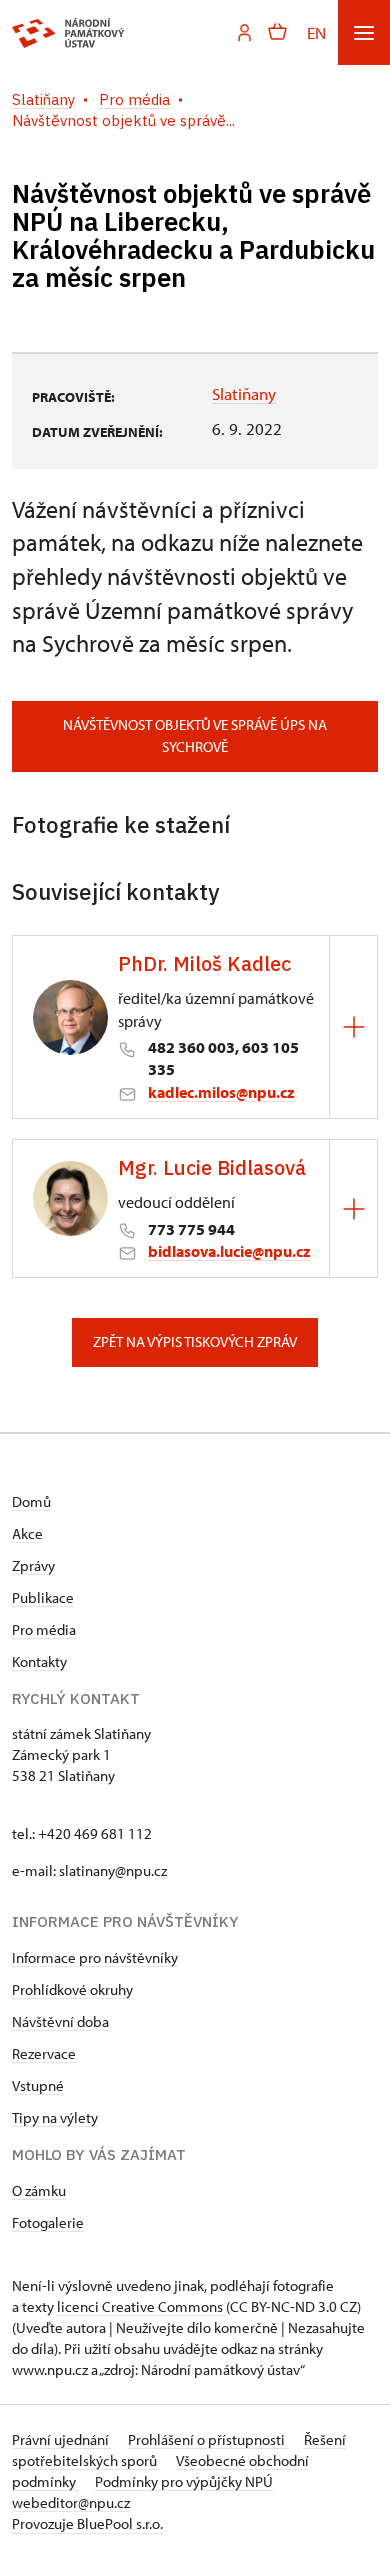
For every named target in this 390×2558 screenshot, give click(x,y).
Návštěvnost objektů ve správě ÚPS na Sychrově (195, 736)
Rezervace (44, 2053)
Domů (31, 1501)
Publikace (43, 1597)
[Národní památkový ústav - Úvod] (68, 33)
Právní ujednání (62, 2439)
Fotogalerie (48, 2222)
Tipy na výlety (55, 2117)
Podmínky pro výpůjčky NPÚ (184, 2481)
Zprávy (33, 1565)
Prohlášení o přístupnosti (208, 2439)
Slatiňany (244, 393)
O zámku (39, 2190)
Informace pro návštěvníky (95, 1957)
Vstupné (38, 2085)
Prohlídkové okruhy (72, 1989)
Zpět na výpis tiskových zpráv (195, 1341)
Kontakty (39, 1661)
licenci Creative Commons (140, 2306)
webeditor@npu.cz (71, 2502)
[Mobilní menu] (364, 32)
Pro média (44, 1629)
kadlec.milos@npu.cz (221, 1092)
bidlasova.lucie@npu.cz (229, 1251)
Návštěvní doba (60, 2021)
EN (316, 32)
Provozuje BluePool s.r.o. (87, 2523)
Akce (27, 1533)
